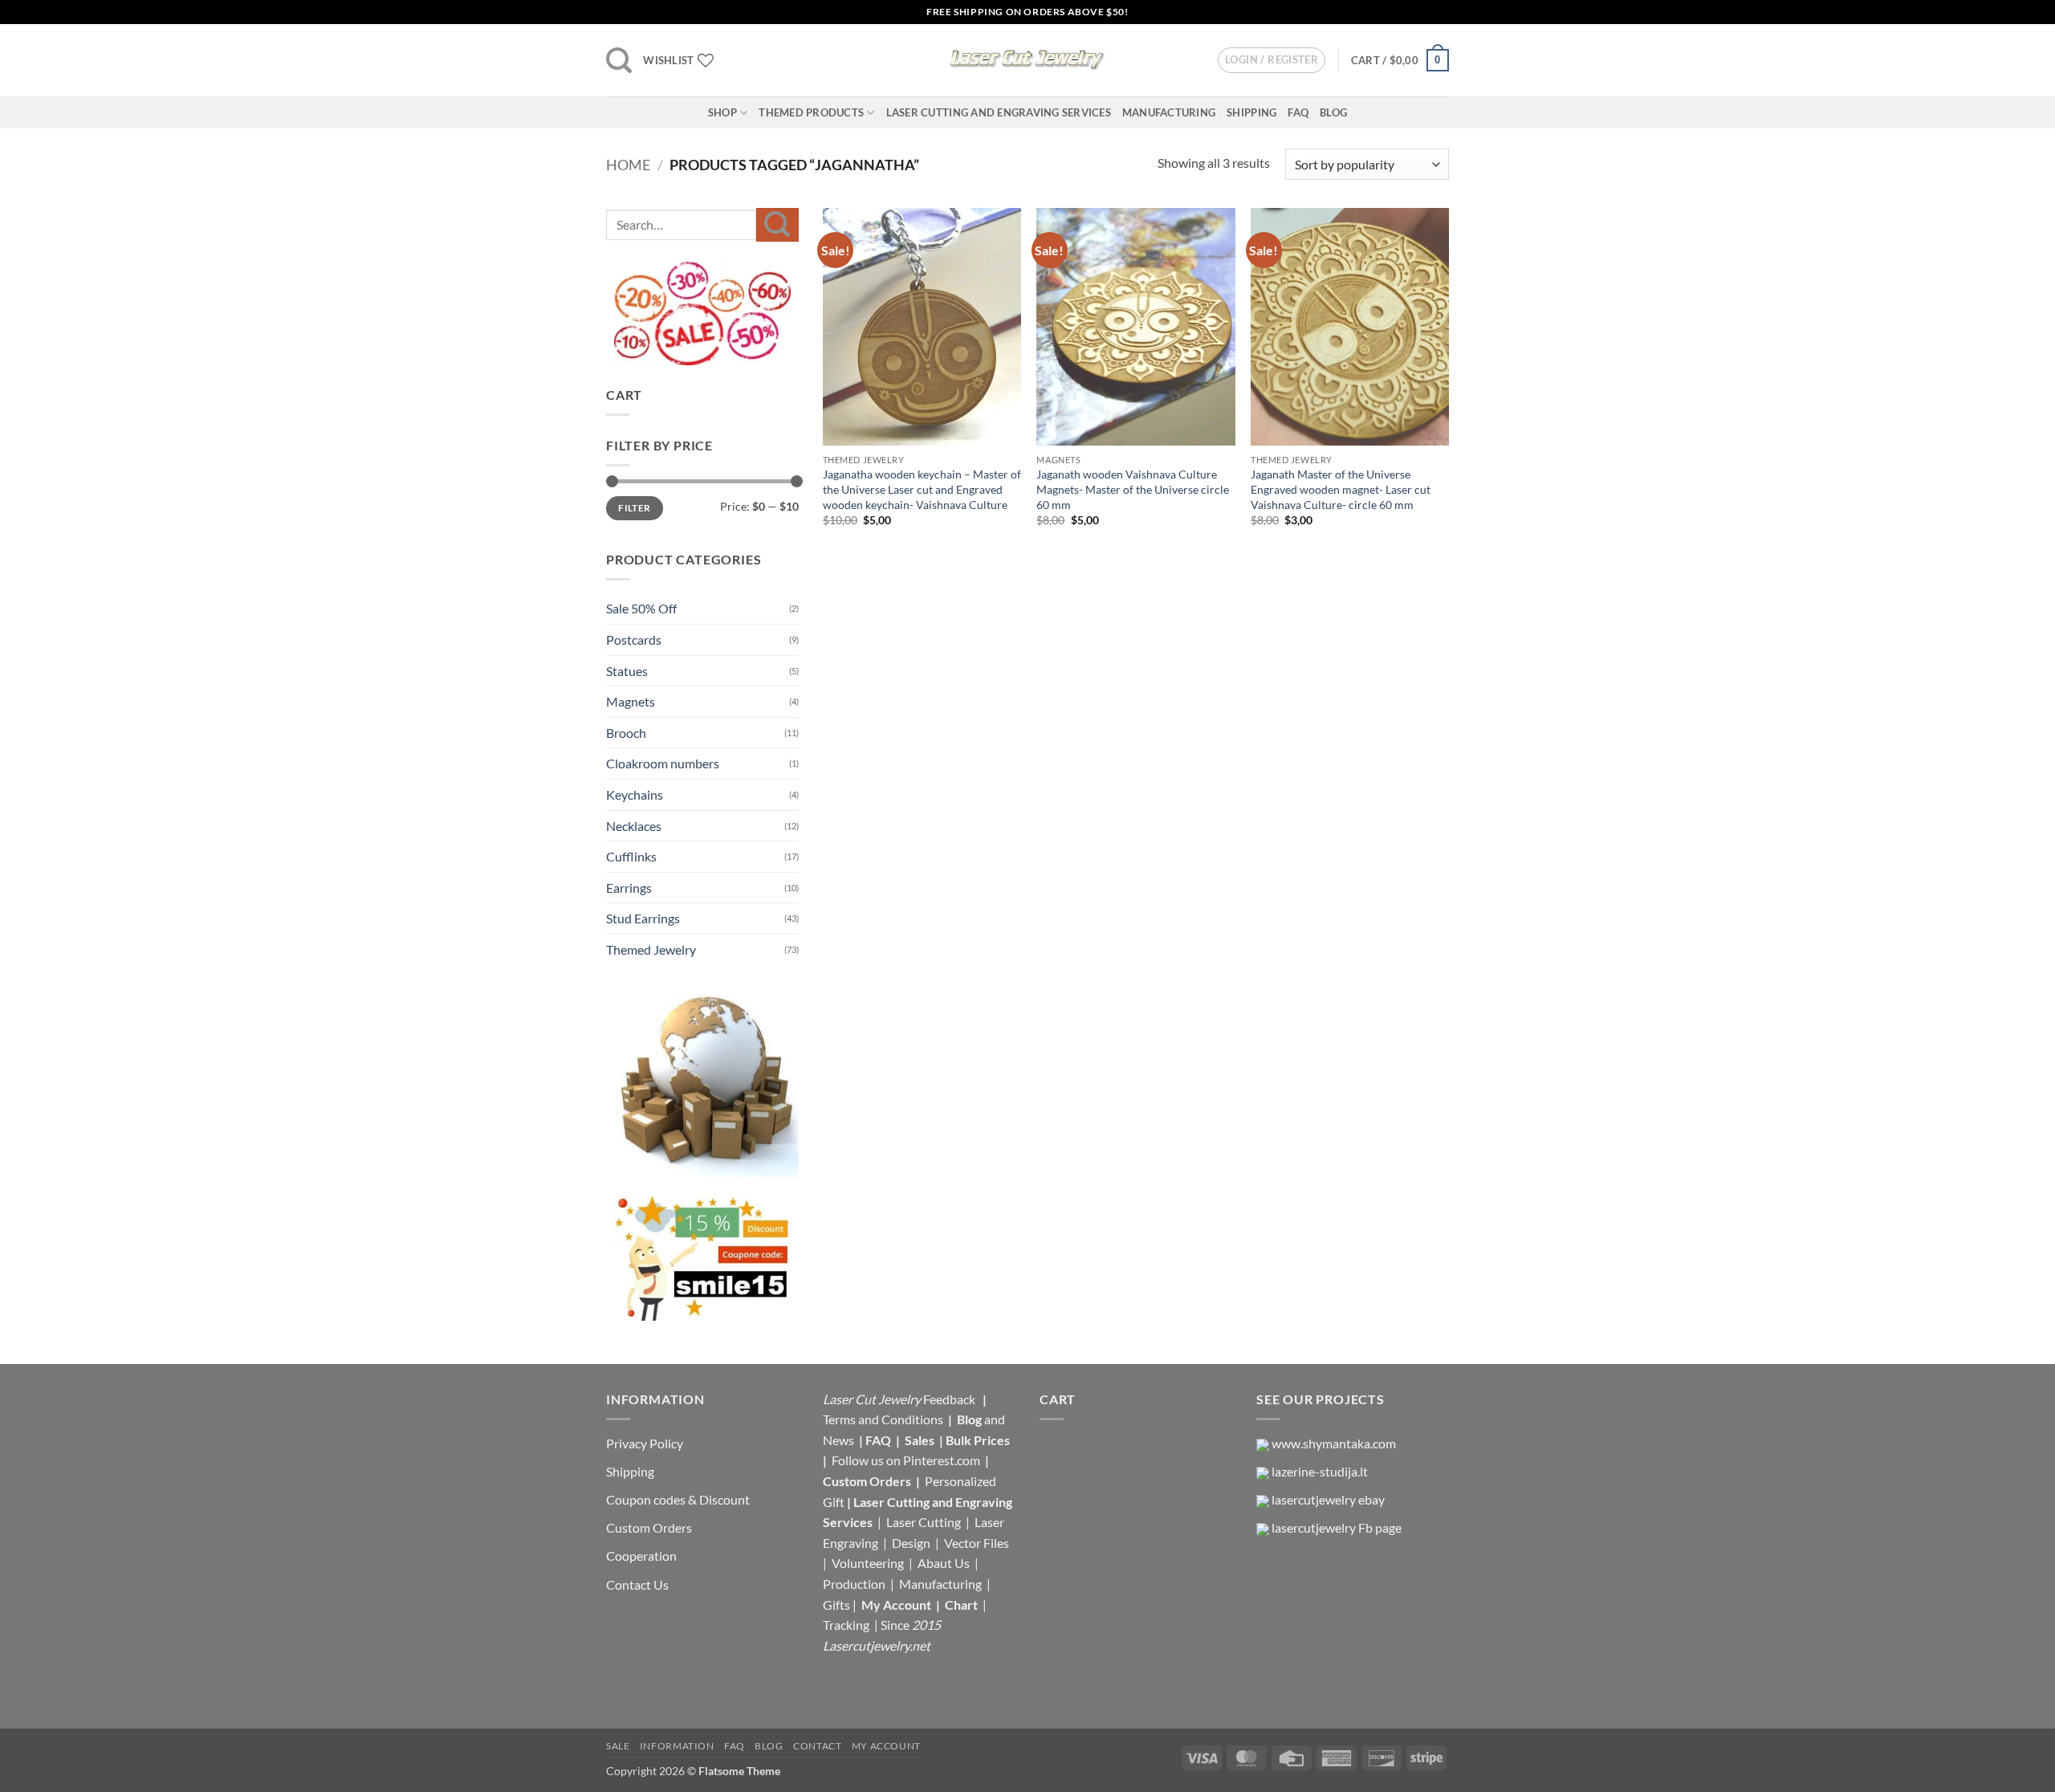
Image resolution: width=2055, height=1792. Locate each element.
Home (628, 165)
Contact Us (637, 1584)
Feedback (950, 1399)
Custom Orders (649, 1527)
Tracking (847, 1625)
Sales (921, 1440)
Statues (627, 671)
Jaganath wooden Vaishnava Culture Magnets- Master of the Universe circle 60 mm (1133, 489)
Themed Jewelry (651, 949)
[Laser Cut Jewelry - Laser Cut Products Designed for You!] (1027, 60)
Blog (1333, 112)
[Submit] (777, 224)
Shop (722, 112)
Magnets (631, 701)
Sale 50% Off (641, 608)
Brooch (626, 733)
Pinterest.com (942, 1460)
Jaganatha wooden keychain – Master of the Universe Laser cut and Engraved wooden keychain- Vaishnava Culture (922, 489)
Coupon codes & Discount (679, 1499)
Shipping (1251, 112)
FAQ (1298, 112)
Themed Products (811, 112)
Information (677, 1746)
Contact (817, 1746)
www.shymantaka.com (1334, 1443)
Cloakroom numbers (663, 763)
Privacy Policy (645, 1443)
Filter (634, 508)
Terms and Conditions (883, 1419)
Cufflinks (631, 856)
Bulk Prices (978, 1440)
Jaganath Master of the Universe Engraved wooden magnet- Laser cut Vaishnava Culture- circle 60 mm (1341, 489)
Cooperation (641, 1556)
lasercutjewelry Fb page (1337, 1527)
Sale (618, 1746)
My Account (896, 1605)
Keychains (635, 794)
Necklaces (634, 826)
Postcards (634, 639)
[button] (619, 60)
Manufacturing (1169, 112)
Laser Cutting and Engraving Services (999, 112)
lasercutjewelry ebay (1328, 1499)
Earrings (629, 888)
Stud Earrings (643, 918)
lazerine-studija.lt (1320, 1471)
